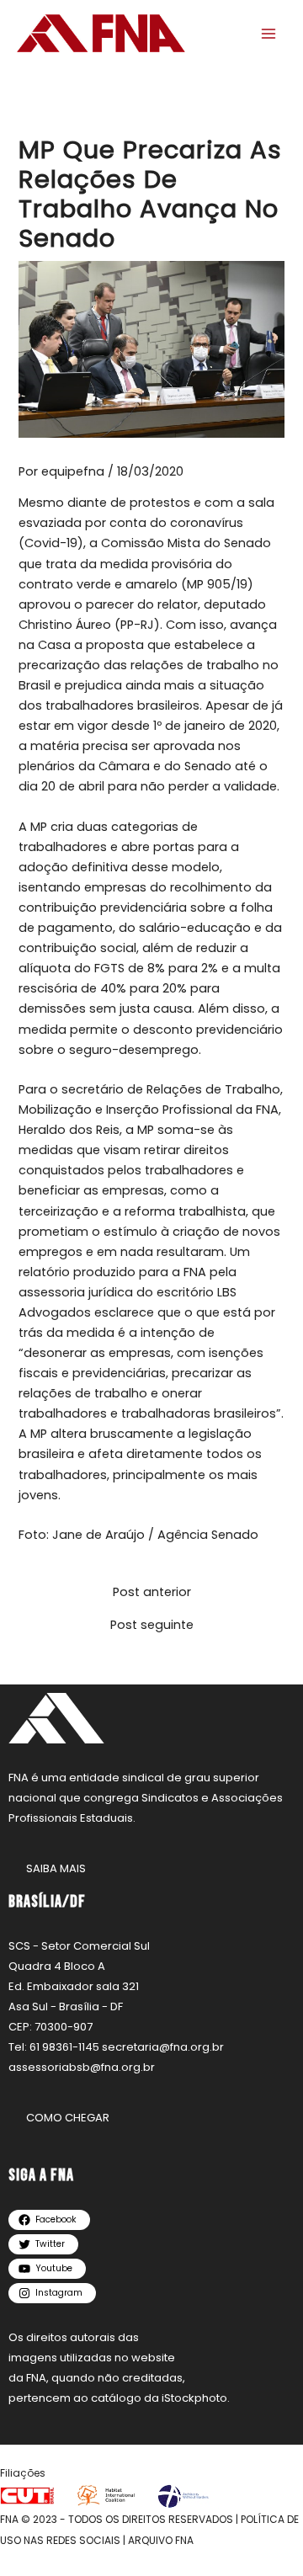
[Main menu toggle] (268, 34)
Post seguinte (152, 1625)
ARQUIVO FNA (161, 2540)
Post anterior (152, 1592)
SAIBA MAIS (56, 1868)
